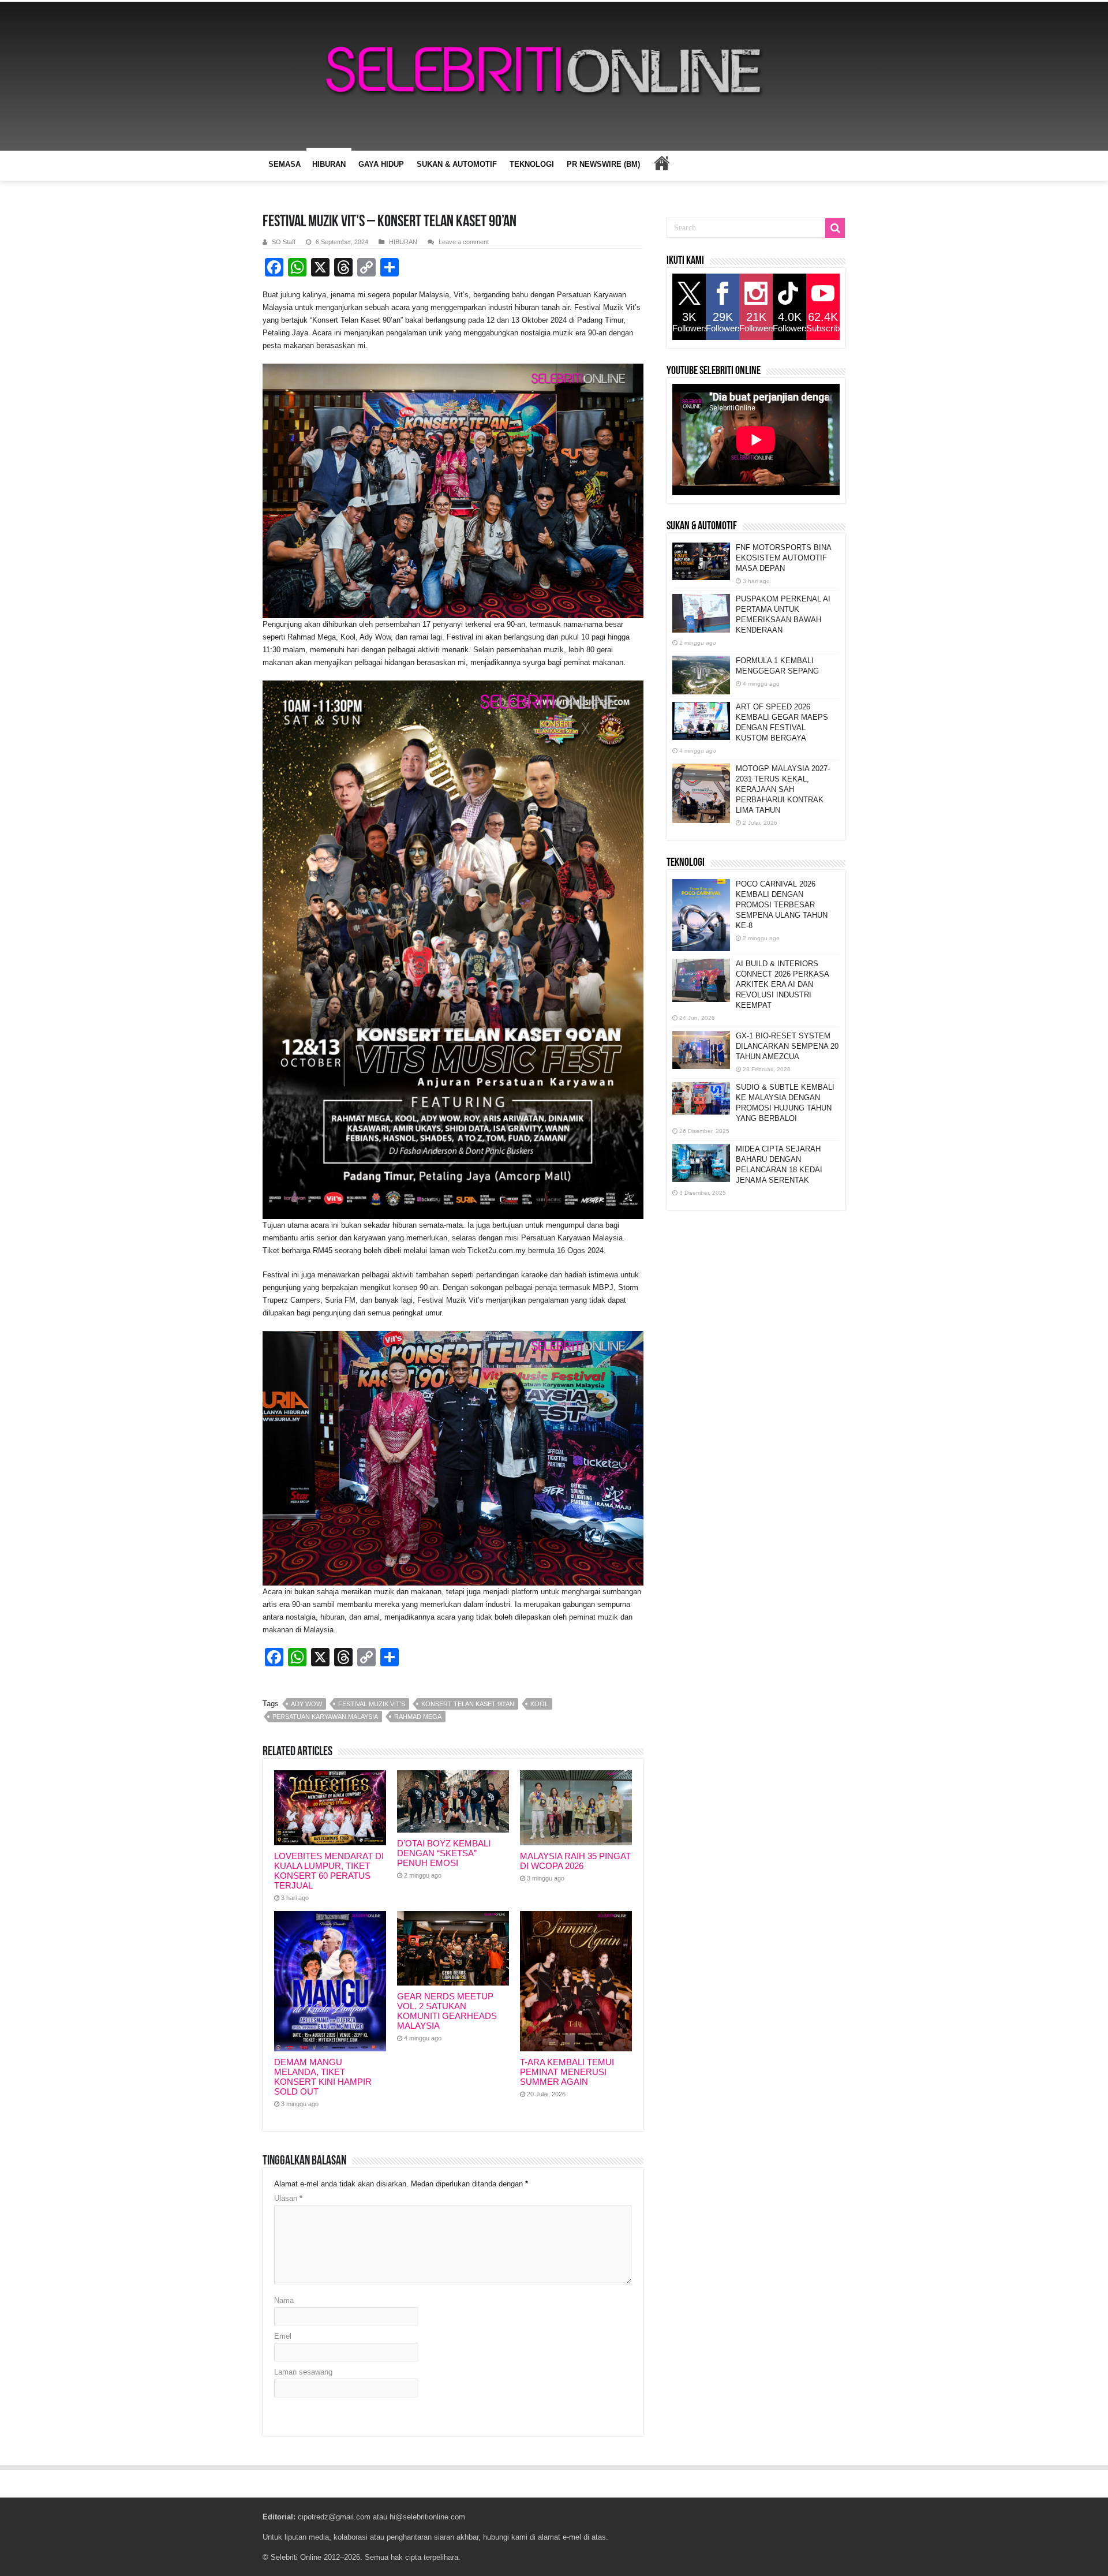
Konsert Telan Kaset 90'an (468, 1704)
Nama (284, 2300)
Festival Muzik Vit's (372, 1704)
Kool (539, 1704)
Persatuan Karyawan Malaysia (325, 1717)
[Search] (835, 228)
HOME (661, 163)
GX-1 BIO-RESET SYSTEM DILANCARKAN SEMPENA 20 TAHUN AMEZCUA (787, 1046)
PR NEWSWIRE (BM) (603, 164)
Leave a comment (464, 242)
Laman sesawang (303, 2372)
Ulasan (288, 2198)
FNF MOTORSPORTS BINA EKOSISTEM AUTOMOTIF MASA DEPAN (783, 558)
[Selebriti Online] (554, 76)
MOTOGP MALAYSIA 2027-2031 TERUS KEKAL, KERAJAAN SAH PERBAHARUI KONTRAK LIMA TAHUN (783, 789)
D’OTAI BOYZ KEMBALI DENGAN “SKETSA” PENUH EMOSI (444, 1853)
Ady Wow (306, 1704)
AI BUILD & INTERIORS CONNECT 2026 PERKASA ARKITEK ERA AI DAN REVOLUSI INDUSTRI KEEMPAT (782, 984)
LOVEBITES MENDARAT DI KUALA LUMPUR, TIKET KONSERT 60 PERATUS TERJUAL (329, 1871)
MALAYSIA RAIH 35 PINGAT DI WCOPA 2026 (575, 1861)
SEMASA (285, 164)
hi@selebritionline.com (427, 2517)
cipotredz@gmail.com (334, 2517)
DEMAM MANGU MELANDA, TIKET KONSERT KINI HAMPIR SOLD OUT (323, 2077)
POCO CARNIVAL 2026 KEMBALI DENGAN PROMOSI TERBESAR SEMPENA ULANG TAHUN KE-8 (782, 905)
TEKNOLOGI (532, 164)
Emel (283, 2336)
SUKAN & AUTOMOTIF (457, 164)
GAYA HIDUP (381, 164)
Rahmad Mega (418, 1717)
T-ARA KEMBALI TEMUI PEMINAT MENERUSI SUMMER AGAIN (567, 2072)
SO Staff (284, 242)
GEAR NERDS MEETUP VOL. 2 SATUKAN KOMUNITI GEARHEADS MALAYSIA (447, 2011)
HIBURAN (329, 164)
